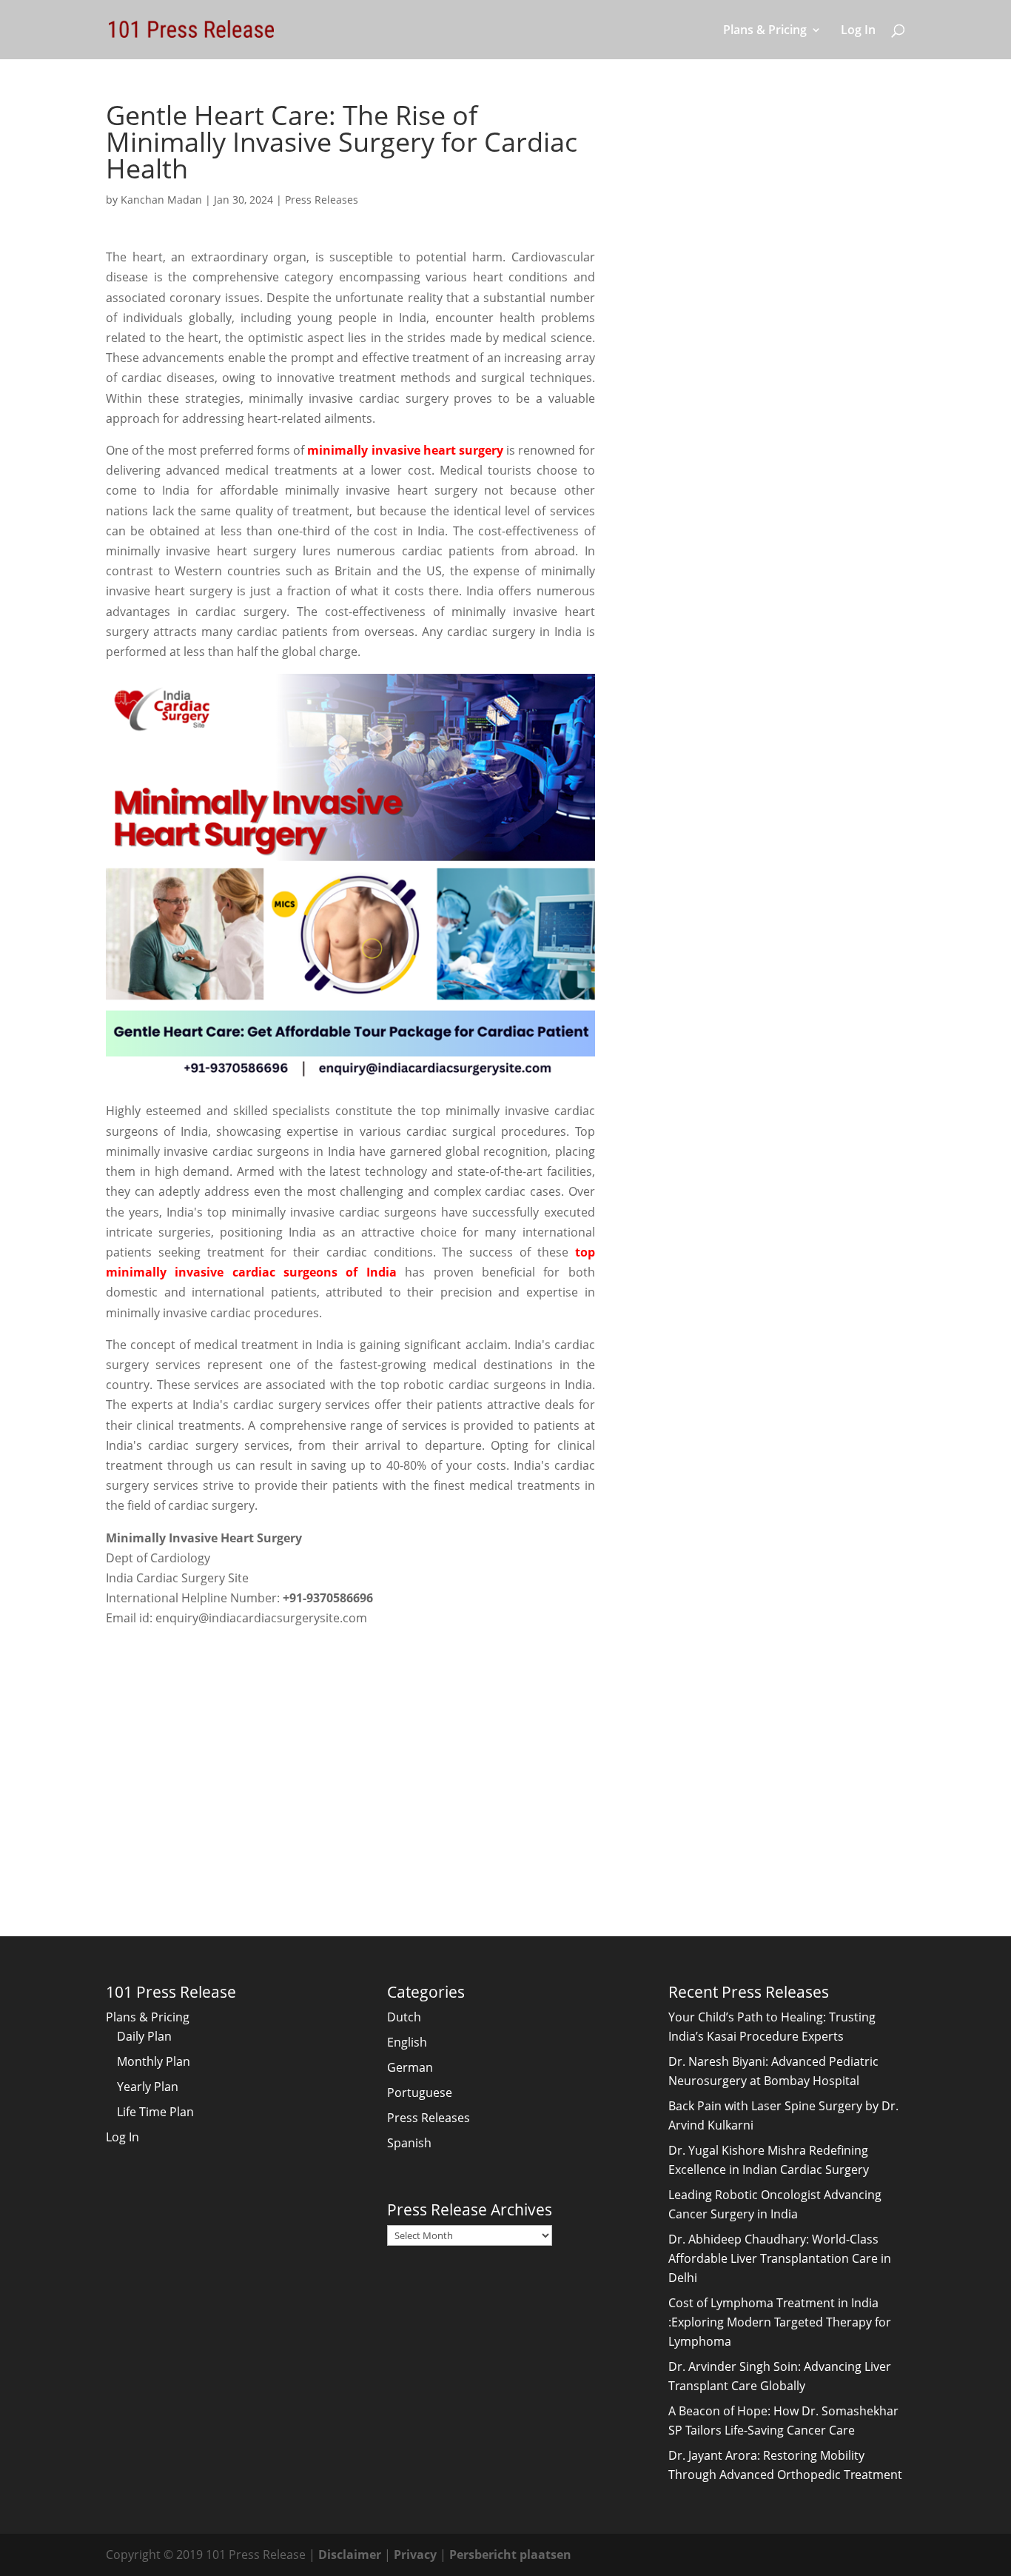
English (407, 2042)
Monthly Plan (154, 2061)
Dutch (404, 2017)
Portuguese (420, 2092)
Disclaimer (350, 2555)
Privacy (415, 2555)
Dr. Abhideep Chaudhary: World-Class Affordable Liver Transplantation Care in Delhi (780, 2258)
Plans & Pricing (765, 31)
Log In (858, 31)
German (410, 2067)
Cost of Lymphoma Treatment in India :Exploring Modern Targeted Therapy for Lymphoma (780, 2322)
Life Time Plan (155, 2112)
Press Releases (322, 200)
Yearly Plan (148, 2087)
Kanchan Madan (161, 200)
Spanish (409, 2143)
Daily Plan (144, 2036)
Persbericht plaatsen (510, 2555)
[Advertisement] (350, 1753)
